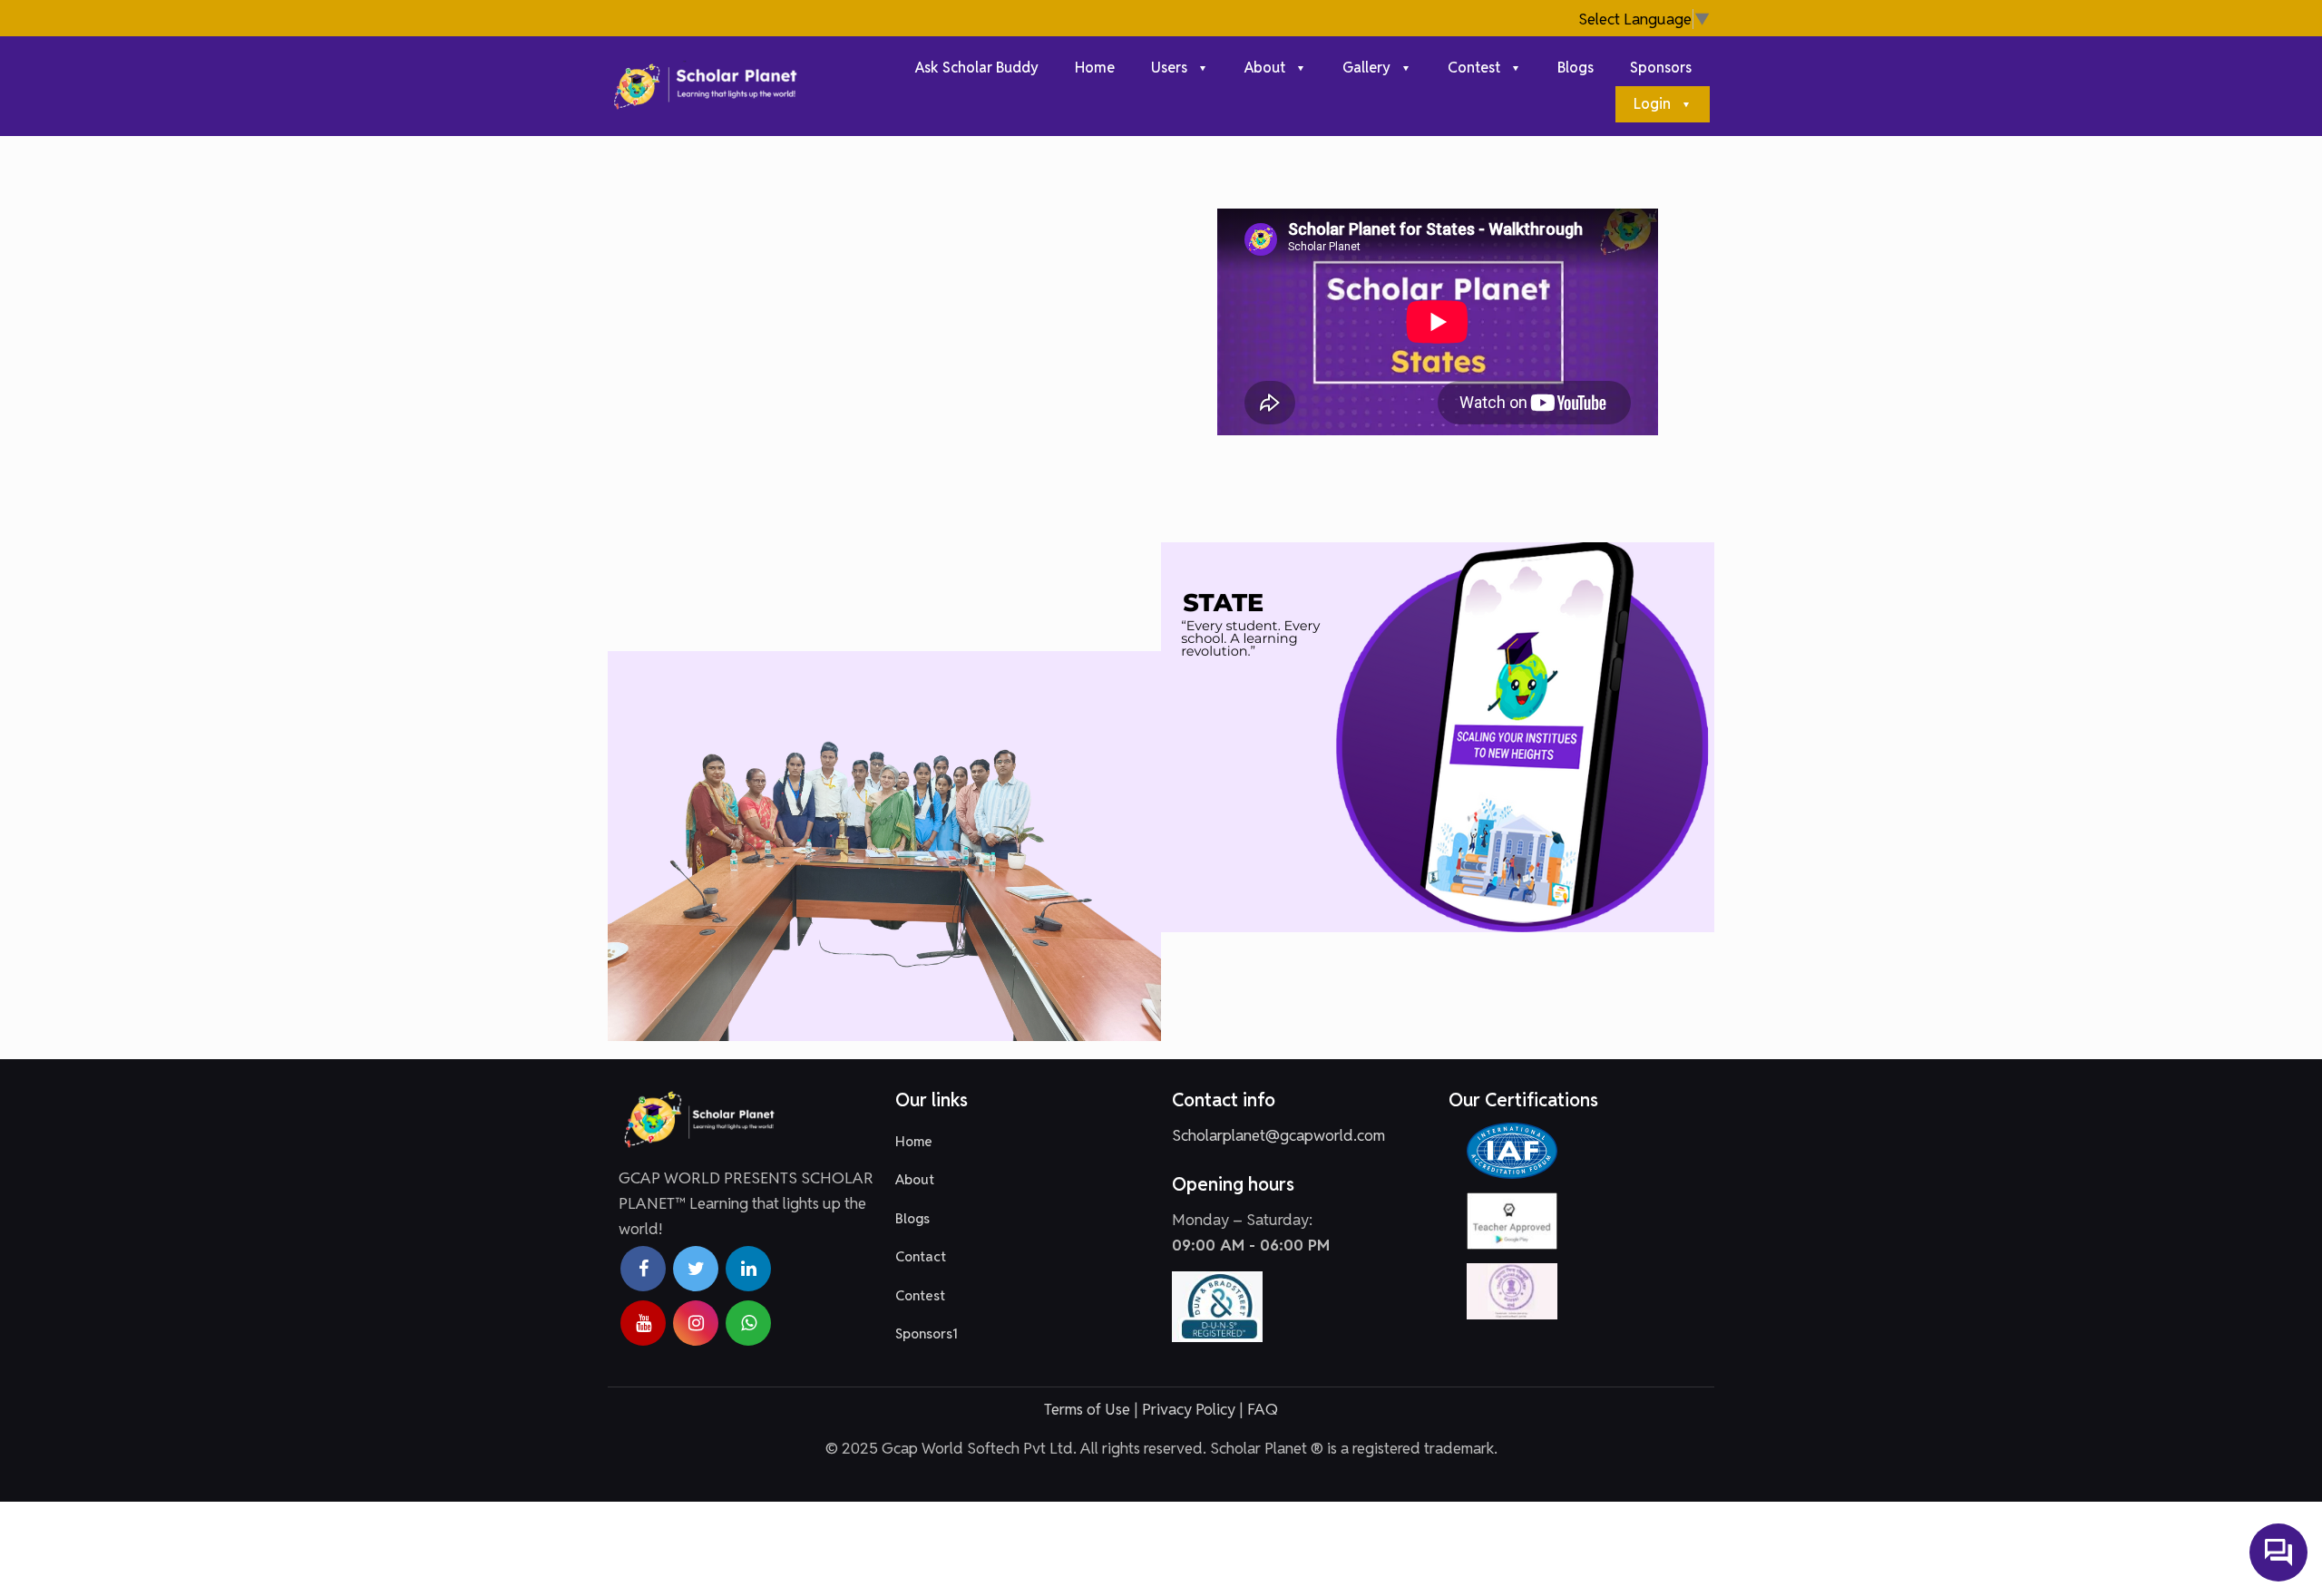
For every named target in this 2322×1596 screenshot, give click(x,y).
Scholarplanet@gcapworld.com (1278, 1135)
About (915, 1179)
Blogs (912, 1218)
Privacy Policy (1189, 1409)
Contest (920, 1295)
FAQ (1263, 1409)
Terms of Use (1087, 1409)
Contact (921, 1256)
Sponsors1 (927, 1333)
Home (914, 1141)
